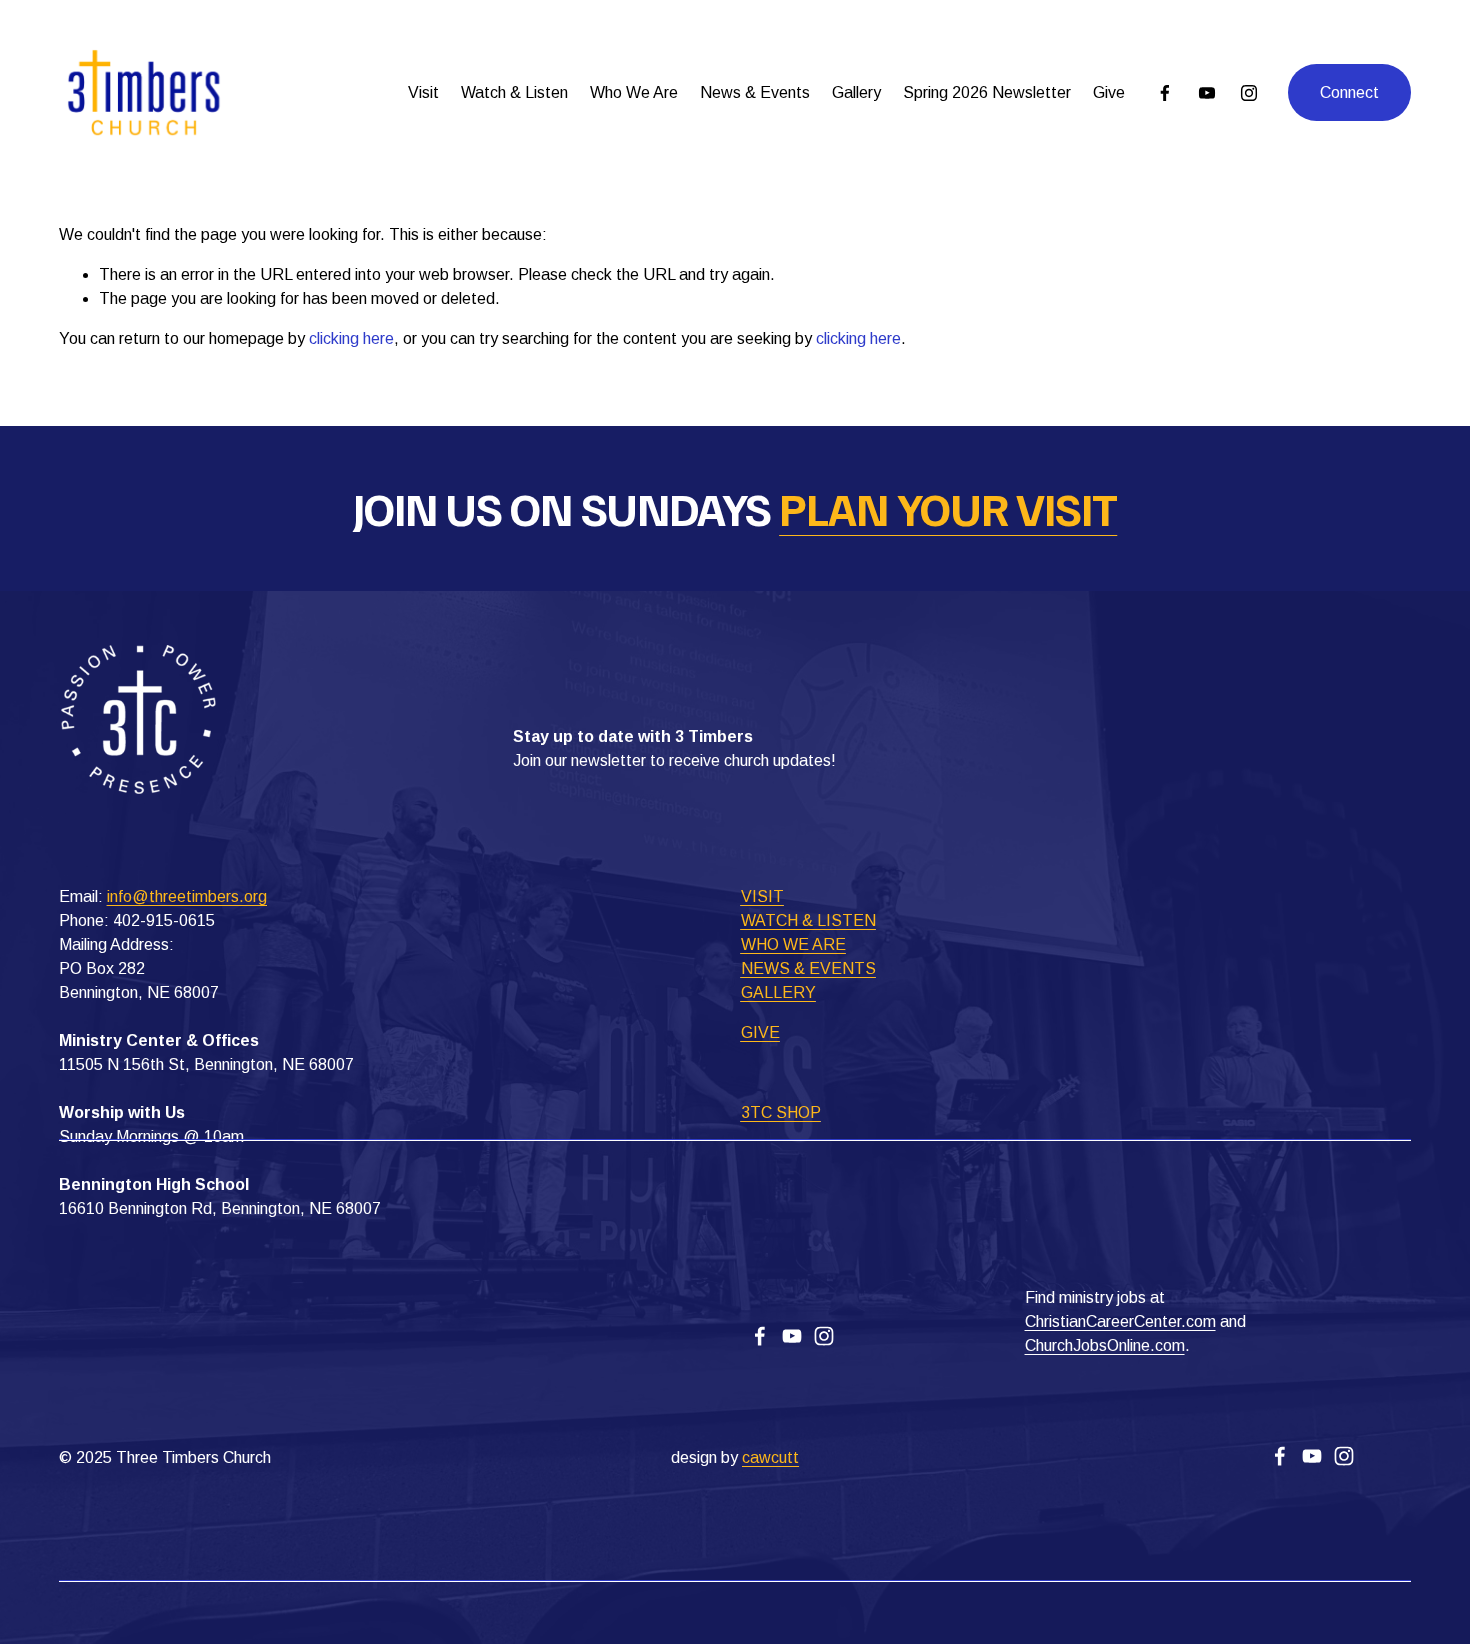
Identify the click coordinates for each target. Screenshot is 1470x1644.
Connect (1349, 92)
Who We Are (634, 92)
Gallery (856, 92)
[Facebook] (1165, 93)
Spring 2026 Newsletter (987, 92)
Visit (423, 92)
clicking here (351, 338)
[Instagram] (1249, 93)
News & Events (755, 92)
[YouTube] (1207, 93)
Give (1109, 92)
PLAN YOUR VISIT (948, 508)
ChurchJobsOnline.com (1105, 1345)
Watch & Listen (514, 92)
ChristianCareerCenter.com (1120, 1321)
